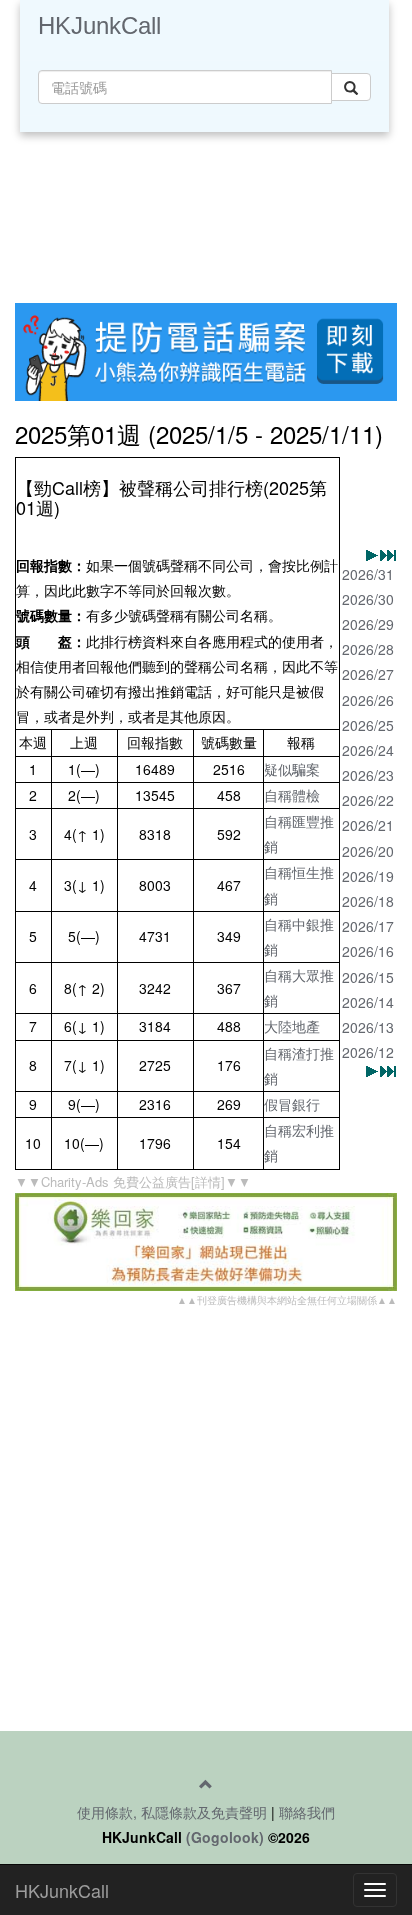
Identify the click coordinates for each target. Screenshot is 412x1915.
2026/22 (368, 800)
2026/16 (368, 951)
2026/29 (368, 624)
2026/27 (368, 674)
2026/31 (368, 574)
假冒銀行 (292, 1104)
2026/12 (368, 1052)
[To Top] (206, 1784)
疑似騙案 (292, 769)
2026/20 (368, 851)
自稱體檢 (292, 795)
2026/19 (368, 876)
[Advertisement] (206, 212)
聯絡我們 (307, 1812)
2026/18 (368, 901)
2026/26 (368, 700)
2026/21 (368, 825)
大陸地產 (292, 1026)
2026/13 (368, 1027)
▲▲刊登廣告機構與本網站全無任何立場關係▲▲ (287, 1300)
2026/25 (368, 725)
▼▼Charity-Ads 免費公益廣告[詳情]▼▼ (133, 1181)
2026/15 (368, 977)
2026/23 (368, 775)
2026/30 (368, 599)
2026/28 (368, 649)
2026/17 (368, 926)
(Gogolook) (225, 1837)
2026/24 (368, 750)
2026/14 (368, 1002)
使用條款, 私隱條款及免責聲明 (172, 1812)
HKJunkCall (99, 25)
